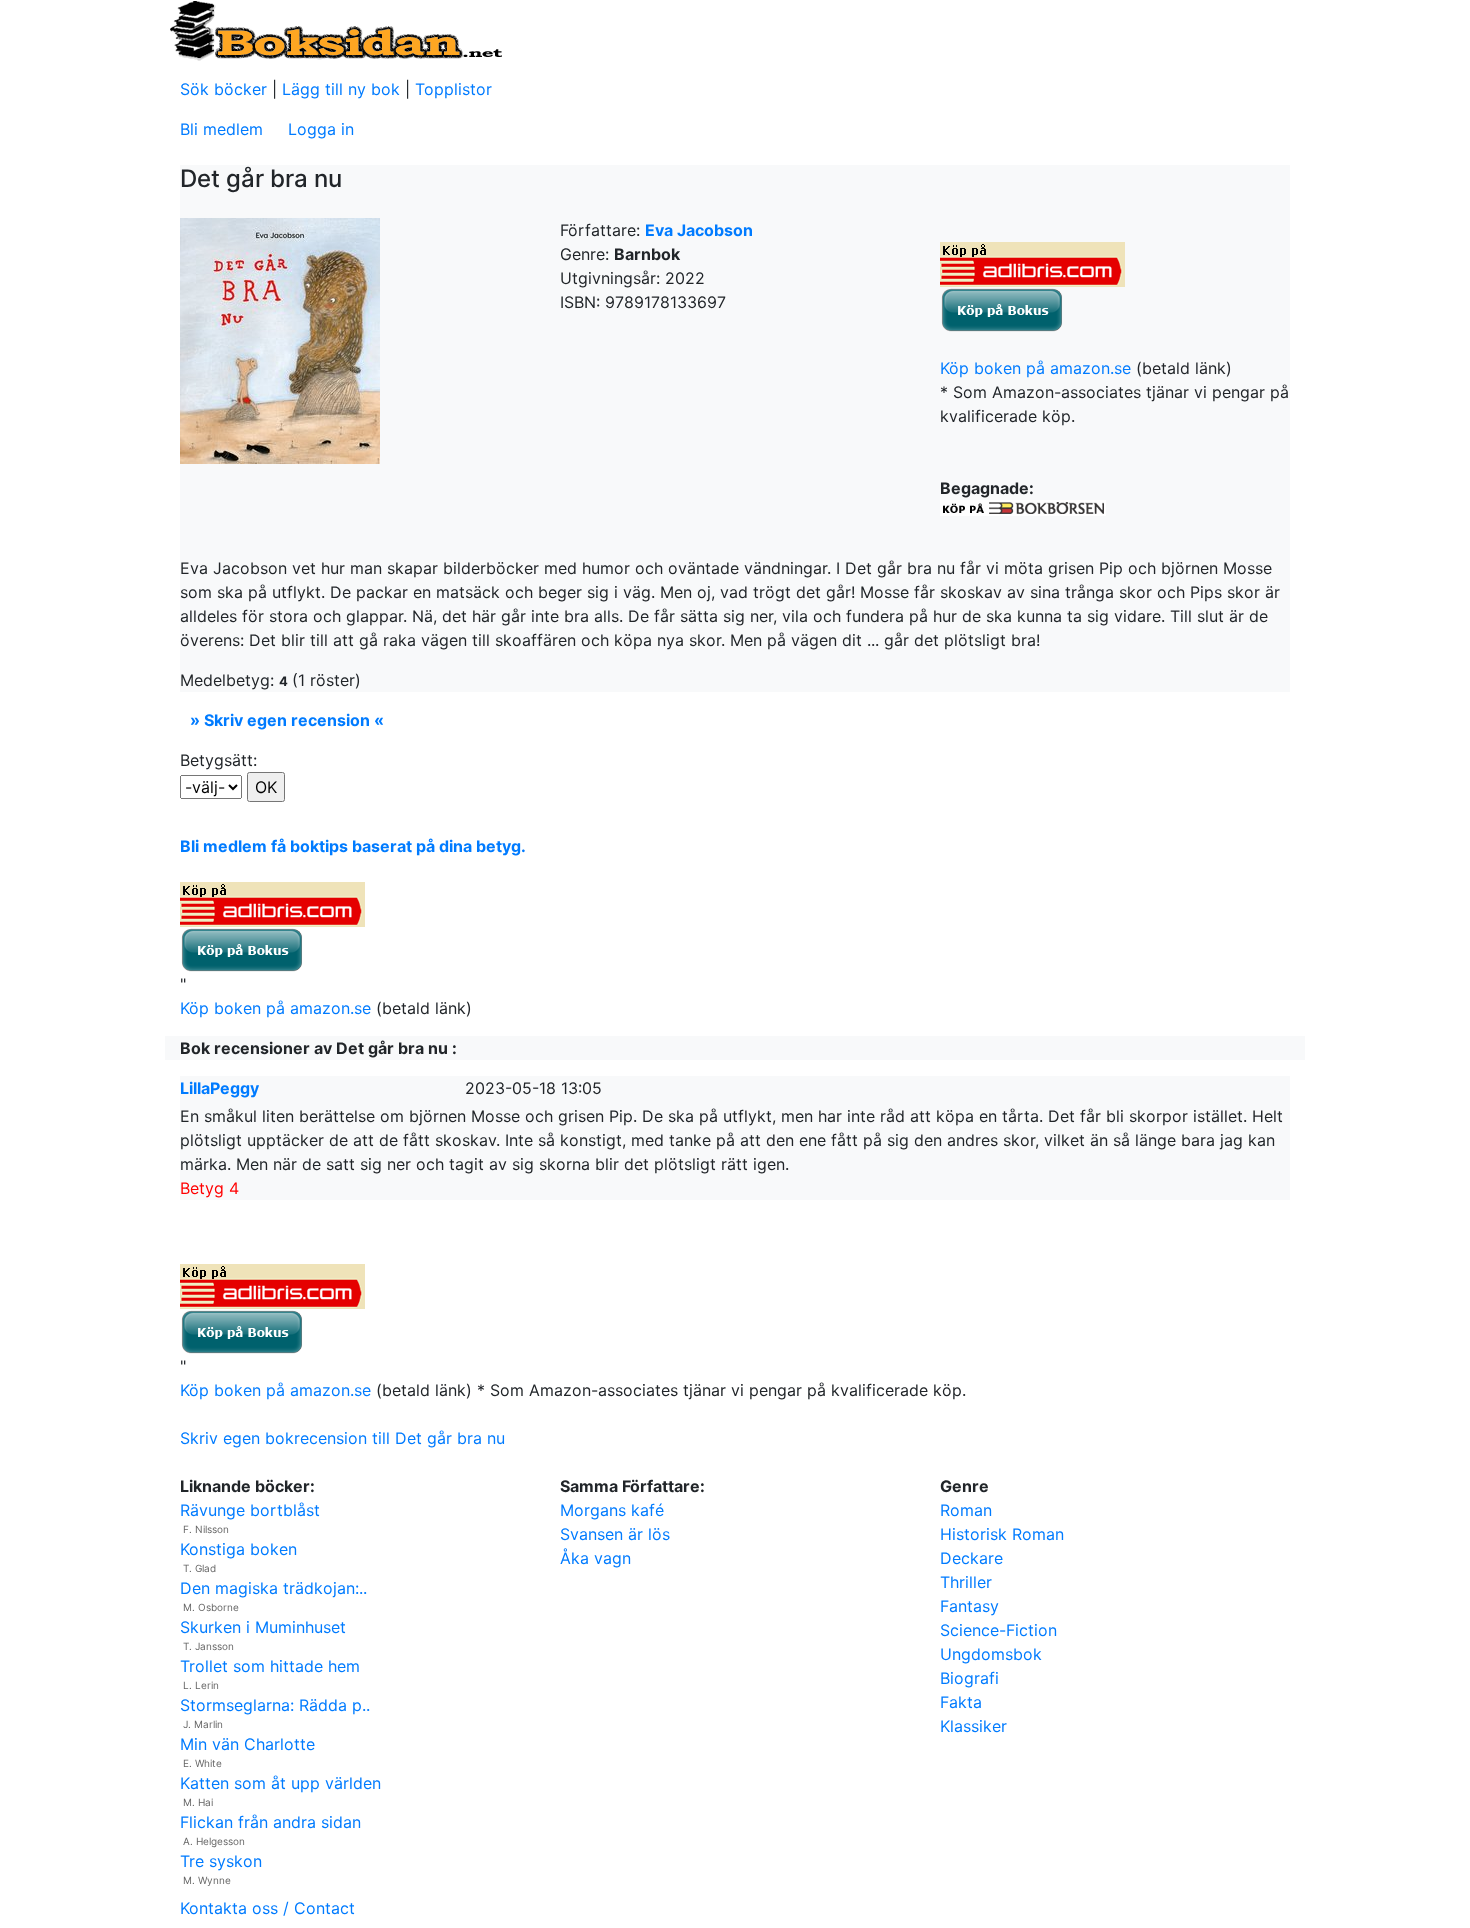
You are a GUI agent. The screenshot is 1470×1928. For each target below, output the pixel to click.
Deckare (971, 1558)
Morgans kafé (612, 1510)
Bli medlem (221, 129)
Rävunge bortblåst (250, 1510)
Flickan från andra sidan (270, 1822)
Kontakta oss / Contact (267, 1908)
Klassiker (973, 1726)
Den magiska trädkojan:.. (273, 1588)
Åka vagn (595, 1558)
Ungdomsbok (991, 1654)
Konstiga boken (238, 1549)
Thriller (966, 1582)
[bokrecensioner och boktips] (335, 29)
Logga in (321, 129)
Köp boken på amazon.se (1035, 368)
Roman (966, 1510)
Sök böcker (223, 89)
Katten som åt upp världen (280, 1783)
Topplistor (453, 89)
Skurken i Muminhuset (263, 1627)
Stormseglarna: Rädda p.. (275, 1705)
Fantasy (969, 1606)
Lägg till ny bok (341, 89)
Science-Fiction (998, 1630)
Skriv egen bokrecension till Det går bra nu (342, 1438)
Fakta (961, 1702)
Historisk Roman (1002, 1534)
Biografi (969, 1678)
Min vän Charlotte (247, 1744)
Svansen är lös (615, 1534)
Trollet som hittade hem (270, 1666)
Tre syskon (221, 1861)
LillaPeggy (219, 1088)
